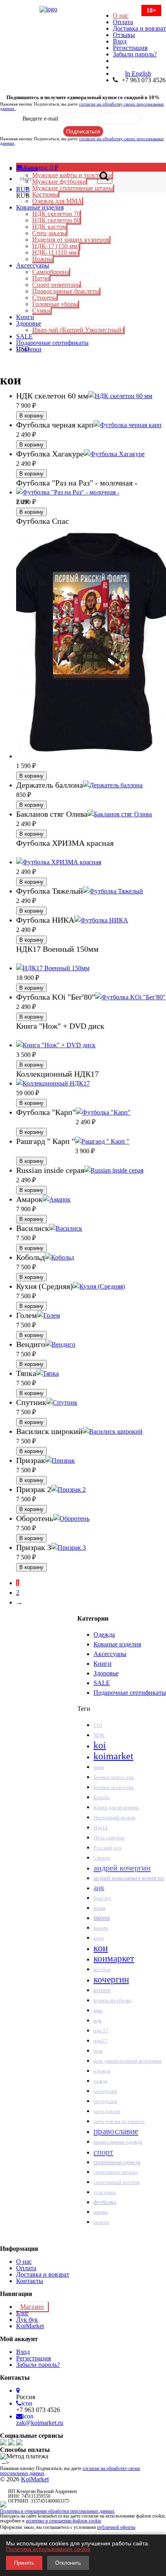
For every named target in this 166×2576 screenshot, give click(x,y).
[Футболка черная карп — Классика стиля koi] (128, 425)
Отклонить (68, 2563)
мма (98, 2010)
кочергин (111, 1979)
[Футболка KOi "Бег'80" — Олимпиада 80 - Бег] (130, 997)
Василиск (33, 1228)
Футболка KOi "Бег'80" (56, 997)
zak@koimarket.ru (40, 2423)
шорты (101, 2222)
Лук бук (27, 2320)
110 (98, 1725)
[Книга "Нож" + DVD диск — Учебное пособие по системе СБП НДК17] (56, 1045)
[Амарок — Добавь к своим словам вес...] (57, 1199)
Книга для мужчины (116, 1807)
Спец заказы (49, 233)
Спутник (31, 1402)
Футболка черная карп (55, 425)
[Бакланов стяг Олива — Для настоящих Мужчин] (120, 814)
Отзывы (124, 35)
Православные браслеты (66, 291)
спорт (103, 2152)
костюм (102, 1970)
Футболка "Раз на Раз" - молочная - (77, 483)
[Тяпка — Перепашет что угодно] (48, 1373)
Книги (25, 317)
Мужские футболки (59, 182)
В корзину (31, 416)
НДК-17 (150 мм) (56, 246)
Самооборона (51, 272)
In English (138, 74)
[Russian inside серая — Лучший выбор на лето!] (114, 1170)
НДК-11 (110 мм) (55, 252)
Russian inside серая (50, 1170)
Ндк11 (101, 1828)
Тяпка (26, 1373)
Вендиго (31, 1344)
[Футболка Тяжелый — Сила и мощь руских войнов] (113, 891)
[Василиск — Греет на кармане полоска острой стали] (66, 1228)
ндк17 (100, 2041)
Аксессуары (33, 265)
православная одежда (118, 2142)
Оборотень (35, 1518)
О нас (121, 16)
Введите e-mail (40, 119)
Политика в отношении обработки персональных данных (57, 2511)
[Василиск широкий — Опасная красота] (113, 1431)
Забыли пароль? (135, 54)
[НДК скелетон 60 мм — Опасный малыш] (120, 396)
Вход (120, 41)
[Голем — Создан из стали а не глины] (49, 1315)
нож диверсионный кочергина (128, 2061)
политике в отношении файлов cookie (63, 2521)
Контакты (30, 2281)
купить (102, 1990)
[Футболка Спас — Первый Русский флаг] (91, 756)
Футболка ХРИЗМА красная (65, 843)
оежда (101, 2081)
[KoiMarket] (83, 9)
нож (98, 2051)
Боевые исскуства (114, 1787)
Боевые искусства (114, 1777)
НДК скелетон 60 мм (52, 396)
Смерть (102, 1858)
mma (99, 1767)
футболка (105, 2202)
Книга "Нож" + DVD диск (60, 1026)
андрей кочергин (122, 1868)
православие (116, 2131)
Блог (23, 2313)
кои (101, 1948)
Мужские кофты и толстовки (72, 175)
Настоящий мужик (114, 1818)
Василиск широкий (49, 1431)
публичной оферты (116, 2527)
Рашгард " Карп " (46, 1141)
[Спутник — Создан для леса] (62, 1402)
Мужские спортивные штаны (73, 188)
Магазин (32, 2307)
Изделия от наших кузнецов (71, 240)
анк (99, 1888)
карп (99, 1938)
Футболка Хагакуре (50, 454)
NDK (99, 1735)
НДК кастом (49, 227)
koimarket (113, 1756)
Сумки (41, 310)
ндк (98, 2021)
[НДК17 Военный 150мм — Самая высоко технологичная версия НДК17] (53, 968)
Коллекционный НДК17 (57, 1074)
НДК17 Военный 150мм (57, 949)
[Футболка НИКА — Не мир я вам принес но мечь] (101, 920)
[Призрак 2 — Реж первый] (68, 1489)
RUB (23, 189)
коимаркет (114, 1958)
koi (100, 1745)
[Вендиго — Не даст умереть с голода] (60, 1344)
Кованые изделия (40, 207)
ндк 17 (101, 2031)
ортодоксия (107, 2111)
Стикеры (45, 298)
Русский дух (108, 1848)
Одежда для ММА (57, 201)
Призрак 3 (34, 1547)
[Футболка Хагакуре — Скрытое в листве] (114, 454)
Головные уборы (55, 304)
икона (102, 1918)
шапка (101, 2212)
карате (101, 1928)
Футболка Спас (43, 521)
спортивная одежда (117, 2162)
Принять (24, 2563)
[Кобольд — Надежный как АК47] (59, 1257)
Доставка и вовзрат (139, 28)
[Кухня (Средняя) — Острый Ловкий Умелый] (99, 1286)
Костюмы (45, 194)
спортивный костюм (116, 2182)
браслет (102, 1898)
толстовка (105, 2192)
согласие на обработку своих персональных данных (82, 106)
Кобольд (30, 1257)
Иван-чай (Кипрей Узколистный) (78, 330)
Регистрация (130, 48)
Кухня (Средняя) (45, 1286)
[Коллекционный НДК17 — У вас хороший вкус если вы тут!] (53, 1083)
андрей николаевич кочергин (129, 1878)
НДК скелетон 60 (56, 220)
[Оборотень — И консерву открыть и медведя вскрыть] (71, 1518)
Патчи (41, 278)
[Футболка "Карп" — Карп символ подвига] (103, 1112)
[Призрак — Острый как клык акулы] (60, 1460)
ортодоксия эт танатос (119, 2121)
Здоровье (29, 323)
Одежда (27, 169)
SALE (24, 336)
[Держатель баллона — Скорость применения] (113, 785)
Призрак (31, 1460)
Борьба (102, 1798)
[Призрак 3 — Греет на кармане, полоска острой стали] (68, 1547)
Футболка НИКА (45, 920)
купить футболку (113, 2000)
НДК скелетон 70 (56, 214)
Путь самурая (109, 1838)
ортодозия (105, 2101)
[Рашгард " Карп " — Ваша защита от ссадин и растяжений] (102, 1141)
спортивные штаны (115, 2172)
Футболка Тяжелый (50, 891)
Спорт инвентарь (56, 285)
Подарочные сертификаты (52, 343)
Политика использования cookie (48, 2549)
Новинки (29, 349)
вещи (99, 1908)
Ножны (43, 259)
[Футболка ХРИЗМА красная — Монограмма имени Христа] (59, 862)
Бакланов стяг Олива (52, 814)
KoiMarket (30, 2326)
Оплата (123, 22)
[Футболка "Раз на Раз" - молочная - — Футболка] (68, 492)
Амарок (29, 1199)
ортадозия (105, 2091)
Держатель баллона (50, 785)
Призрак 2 (34, 1489)
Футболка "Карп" (46, 1112)
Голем (27, 1315)
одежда (102, 2071)
